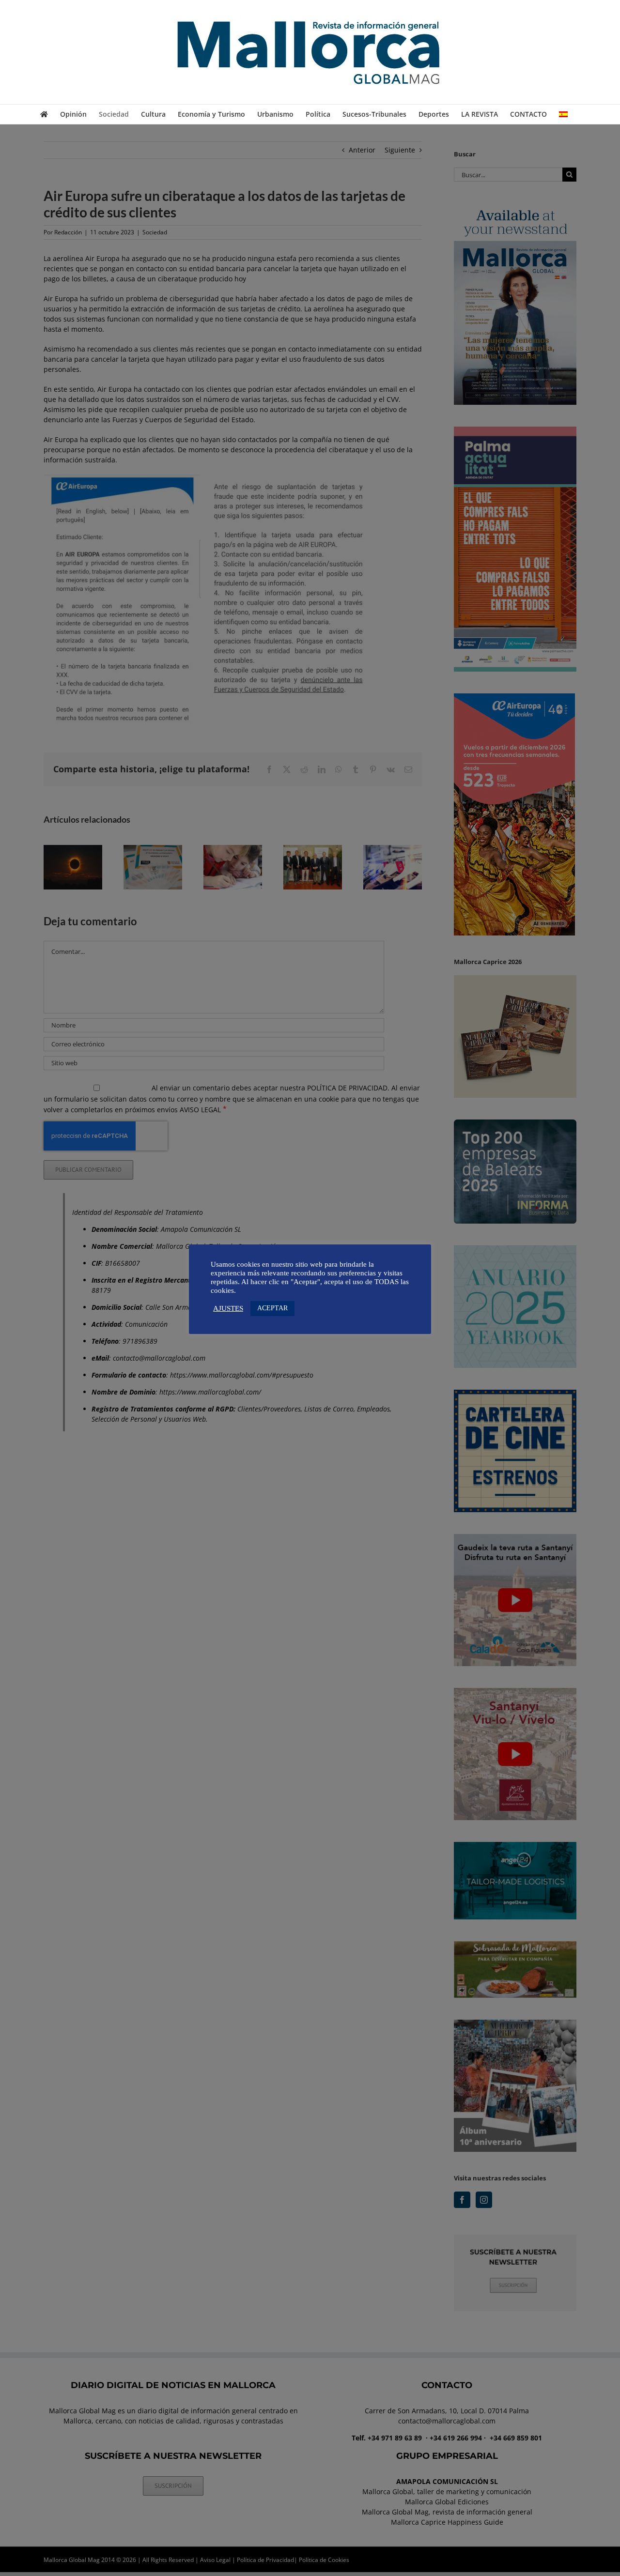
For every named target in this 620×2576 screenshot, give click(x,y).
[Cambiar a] (563, 114)
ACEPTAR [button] (272, 1308)
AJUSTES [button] (228, 1308)
